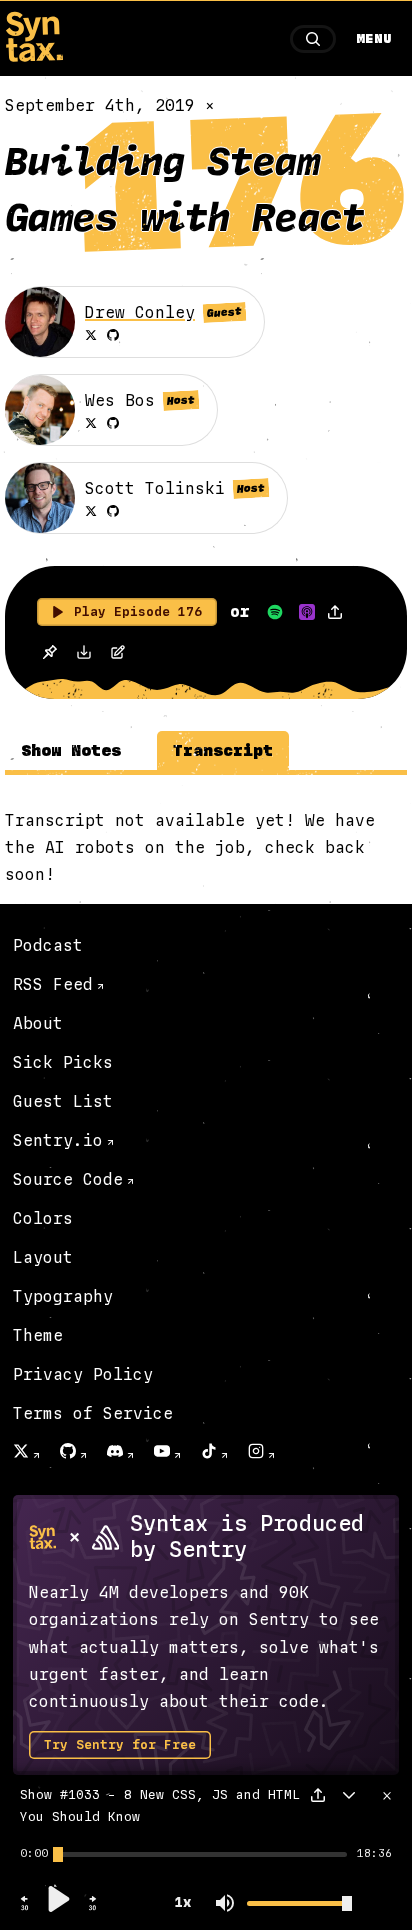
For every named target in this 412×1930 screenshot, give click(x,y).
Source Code (68, 1179)
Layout (43, 1257)
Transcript (223, 750)
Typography (63, 1296)
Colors (43, 1218)
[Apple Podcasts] (307, 612)
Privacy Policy (83, 1374)
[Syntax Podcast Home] (34, 56)
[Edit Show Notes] (118, 654)
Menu (374, 39)
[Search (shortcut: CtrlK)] (313, 39)
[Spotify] (275, 612)
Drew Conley (140, 312)
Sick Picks (63, 1062)
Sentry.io (58, 1140)
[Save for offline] (49, 654)
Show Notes (71, 750)
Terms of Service (93, 1413)
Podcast (48, 945)
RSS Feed (53, 984)
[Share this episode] (335, 612)
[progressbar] (34, 1854)
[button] (25, 1908)
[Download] (84, 654)
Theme (38, 1335)
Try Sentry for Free (120, 1745)
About (38, 1023)
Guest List (63, 1101)
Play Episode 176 (138, 612)
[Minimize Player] (349, 1795)
